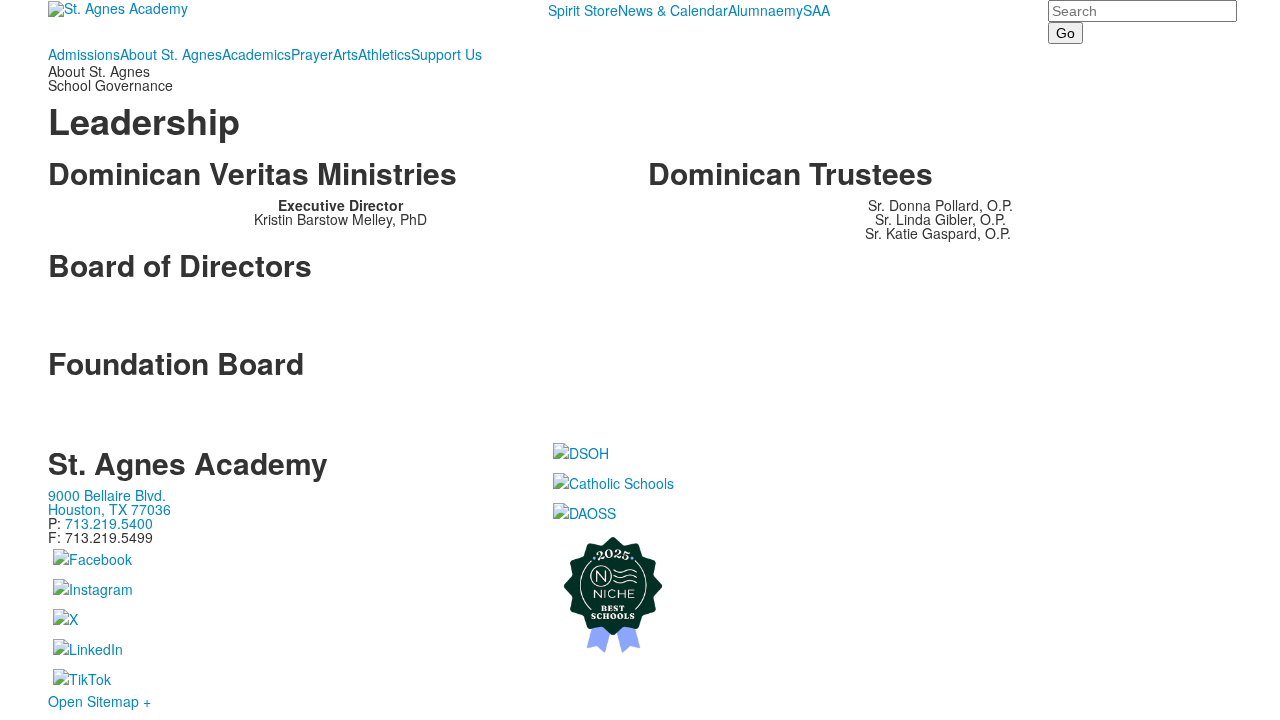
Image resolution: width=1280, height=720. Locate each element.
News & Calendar (673, 10)
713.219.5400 (109, 523)
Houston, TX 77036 (109, 509)
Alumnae (756, 10)
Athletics (384, 54)
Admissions (84, 54)
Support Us (446, 54)
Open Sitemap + (99, 701)
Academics (256, 54)
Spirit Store (583, 10)
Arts (345, 54)
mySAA (807, 10)
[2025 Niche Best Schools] (890, 593)
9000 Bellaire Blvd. (107, 495)
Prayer (312, 54)
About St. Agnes (171, 54)
